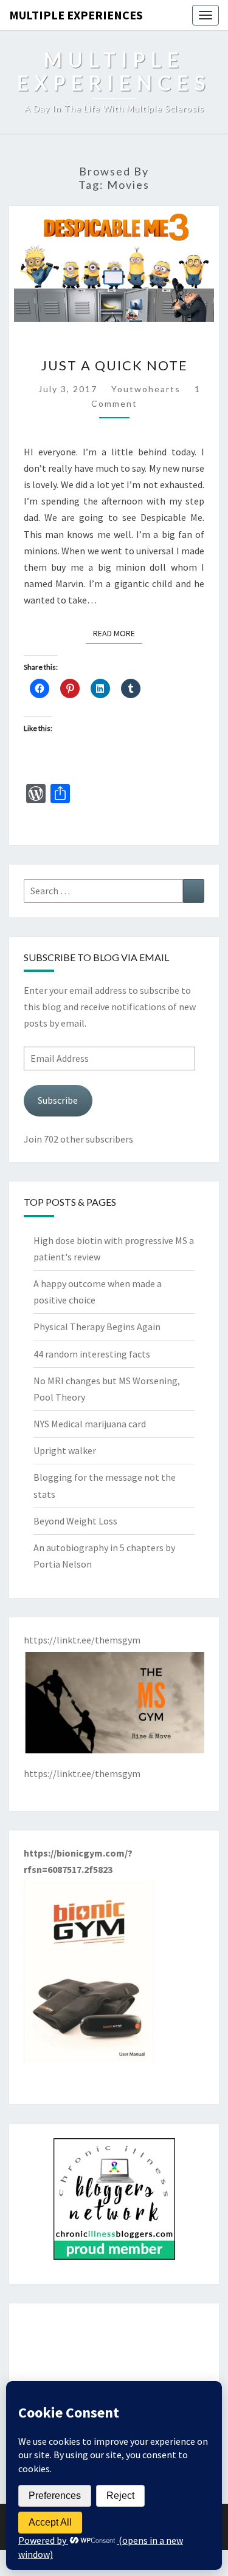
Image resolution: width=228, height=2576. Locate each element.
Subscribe (58, 1100)
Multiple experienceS (76, 15)
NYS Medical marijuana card (90, 1424)
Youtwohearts (146, 389)
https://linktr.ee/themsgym (82, 1773)
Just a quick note (114, 365)
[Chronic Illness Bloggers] (114, 2203)
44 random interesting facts (92, 1354)
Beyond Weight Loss (75, 1521)
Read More (118, 633)
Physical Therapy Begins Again (97, 1327)
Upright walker (65, 1450)
